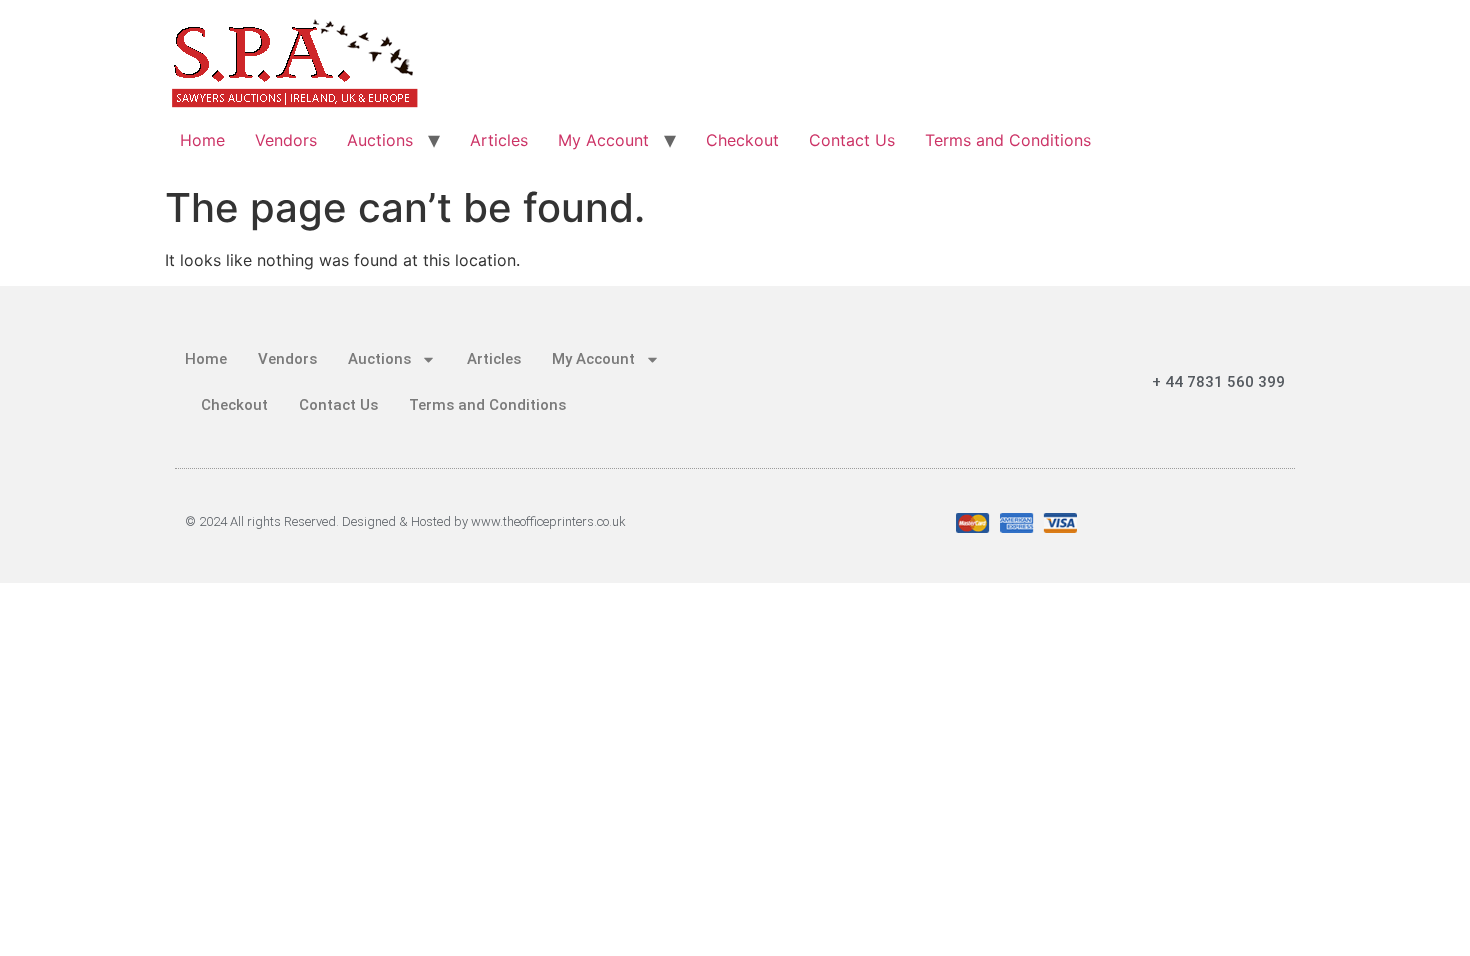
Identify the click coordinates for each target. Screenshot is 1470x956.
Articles (499, 140)
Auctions (380, 140)
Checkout (742, 140)
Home (202, 140)
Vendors (286, 140)
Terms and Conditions (1008, 140)
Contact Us (852, 140)
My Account (603, 140)
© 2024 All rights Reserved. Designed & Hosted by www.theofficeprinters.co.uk (405, 521)
